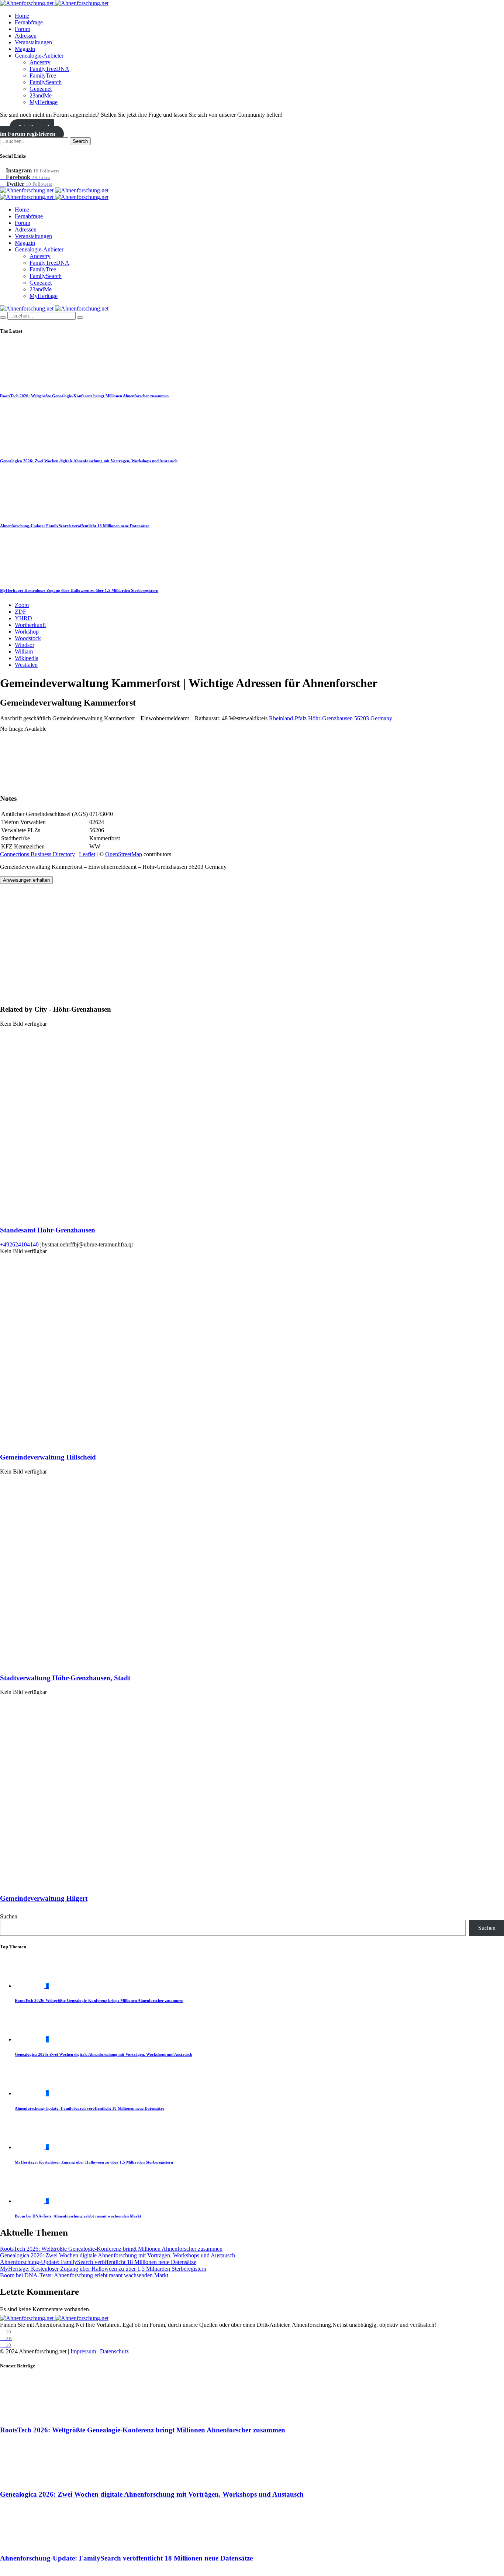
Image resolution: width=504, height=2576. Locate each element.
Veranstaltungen (33, 42)
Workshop (27, 632)
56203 (362, 718)
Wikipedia (27, 658)
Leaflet (87, 854)
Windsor (25, 645)
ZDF (20, 612)
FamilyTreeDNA (49, 69)
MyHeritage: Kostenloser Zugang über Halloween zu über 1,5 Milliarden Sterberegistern (79, 590)
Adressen (26, 36)
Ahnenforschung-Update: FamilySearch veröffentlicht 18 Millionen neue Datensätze (75, 526)
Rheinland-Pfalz (288, 718)
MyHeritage (44, 102)
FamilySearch (46, 82)
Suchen (9, 1916)
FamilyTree (43, 76)
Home (22, 16)
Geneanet (41, 89)
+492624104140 (19, 1244)
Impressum (83, 2351)
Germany (381, 718)
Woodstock (28, 638)
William (24, 651)
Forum (23, 29)
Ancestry (40, 62)
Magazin (25, 49)
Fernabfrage (29, 22)
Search (80, 141)
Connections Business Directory (37, 854)
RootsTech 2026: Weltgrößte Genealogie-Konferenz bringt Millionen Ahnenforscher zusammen (84, 396)
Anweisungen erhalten (26, 880)
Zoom (22, 605)
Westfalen (26, 665)
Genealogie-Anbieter (39, 56)
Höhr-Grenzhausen (330, 718)
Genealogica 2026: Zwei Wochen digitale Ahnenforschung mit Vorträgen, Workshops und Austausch (89, 461)
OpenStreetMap (124, 854)
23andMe (41, 95)
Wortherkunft (30, 625)
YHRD (23, 618)
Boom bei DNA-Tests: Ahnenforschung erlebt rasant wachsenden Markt (78, 2216)
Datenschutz (114, 2351)
